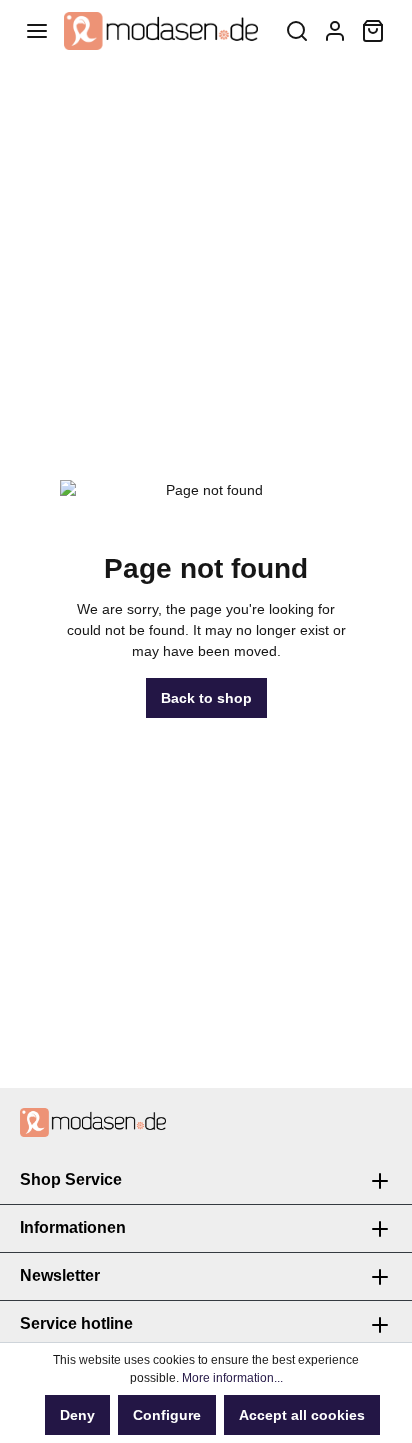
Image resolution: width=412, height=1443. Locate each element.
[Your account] (335, 31)
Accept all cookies (302, 1415)
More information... (232, 1378)
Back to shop (206, 698)
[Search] (297, 31)
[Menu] (37, 31)
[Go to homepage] (161, 31)
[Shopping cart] (373, 31)
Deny (77, 1415)
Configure (167, 1415)
